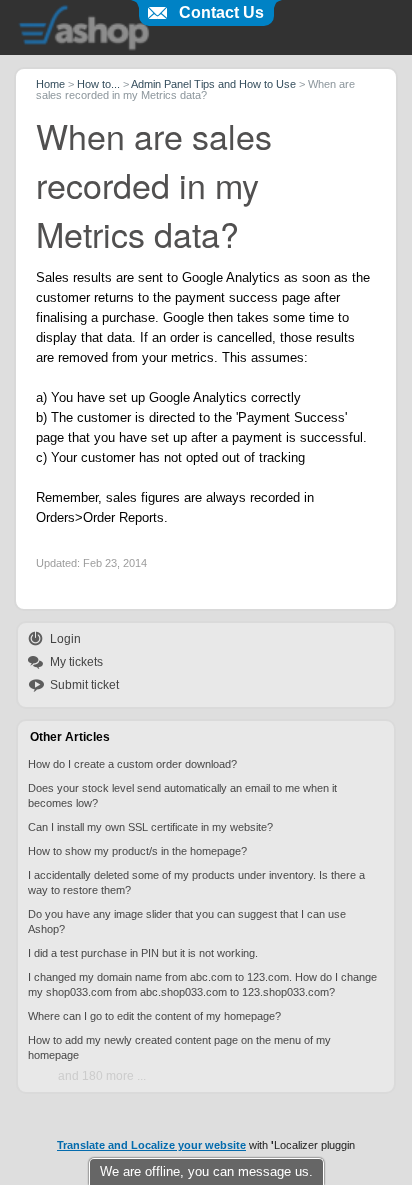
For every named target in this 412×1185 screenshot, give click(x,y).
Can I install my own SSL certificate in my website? (150, 827)
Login (65, 639)
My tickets (76, 662)
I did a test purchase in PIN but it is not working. (143, 953)
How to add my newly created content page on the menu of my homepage (179, 1047)
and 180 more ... (102, 1076)
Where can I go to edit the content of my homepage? (154, 1016)
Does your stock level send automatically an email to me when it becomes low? (182, 795)
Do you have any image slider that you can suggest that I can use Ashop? (187, 921)
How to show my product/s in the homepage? (137, 851)
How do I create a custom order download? (132, 764)
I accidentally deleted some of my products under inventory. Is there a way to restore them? (196, 882)
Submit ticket (84, 685)
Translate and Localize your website (151, 1145)
